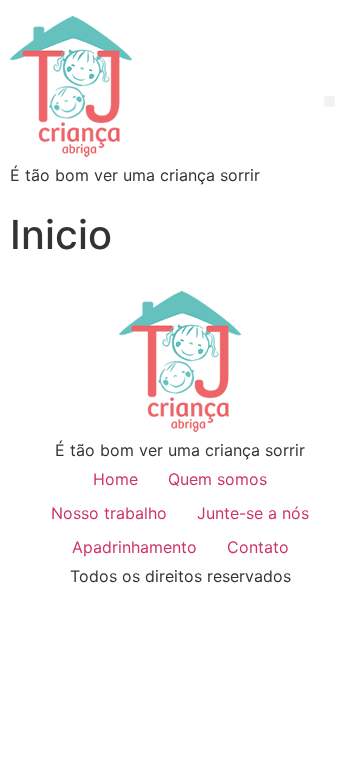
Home (115, 479)
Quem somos (217, 479)
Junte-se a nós (253, 513)
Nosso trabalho (109, 513)
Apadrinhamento (134, 547)
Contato (258, 547)
